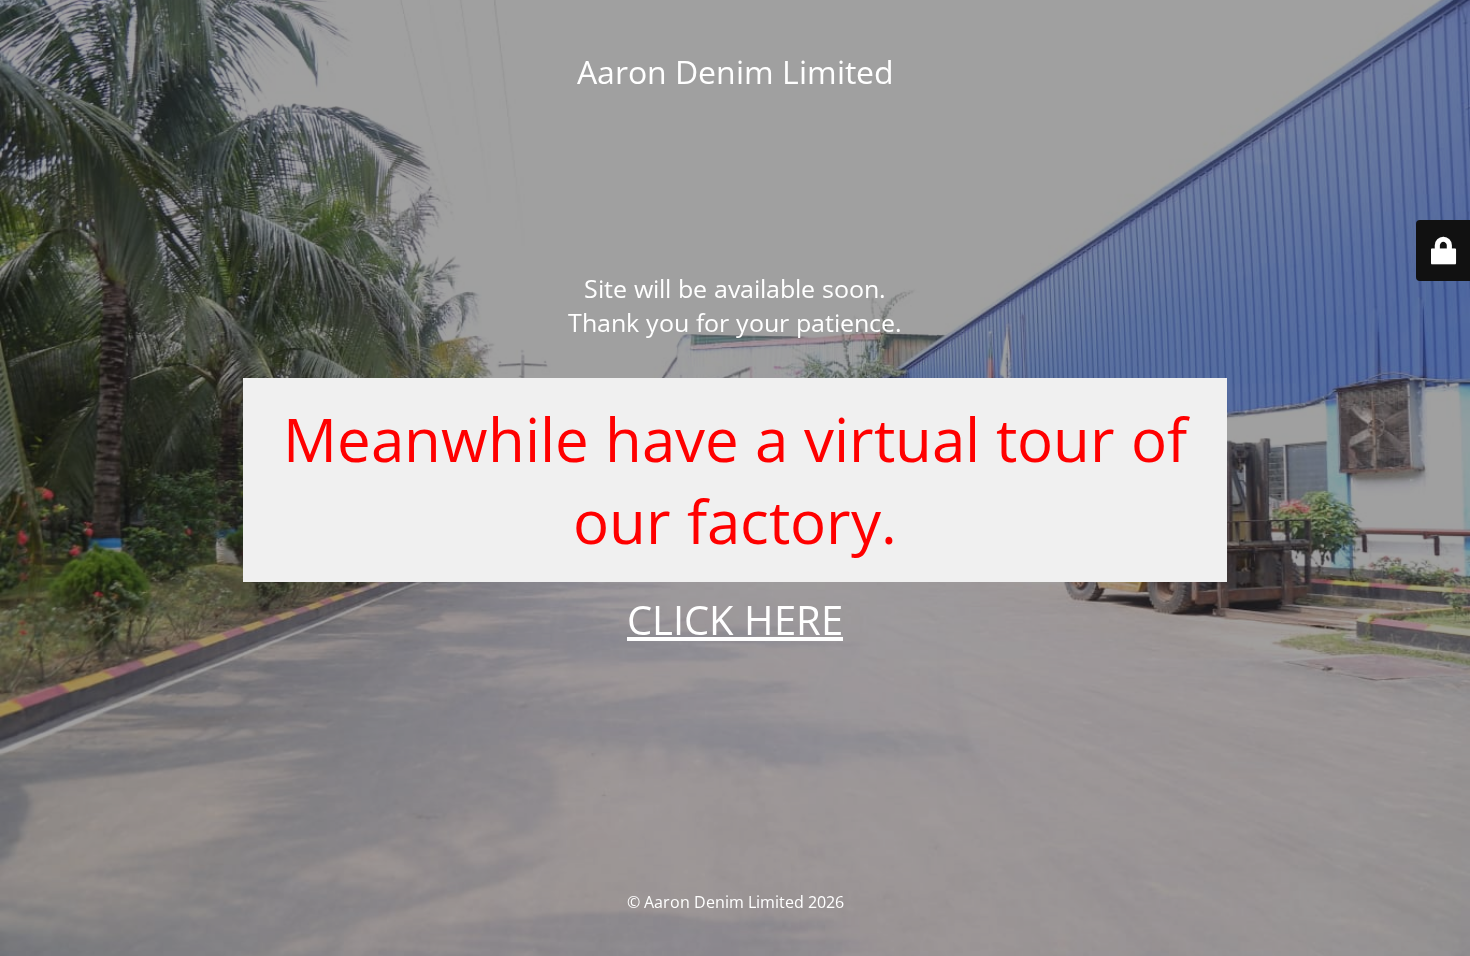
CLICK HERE (735, 619)
